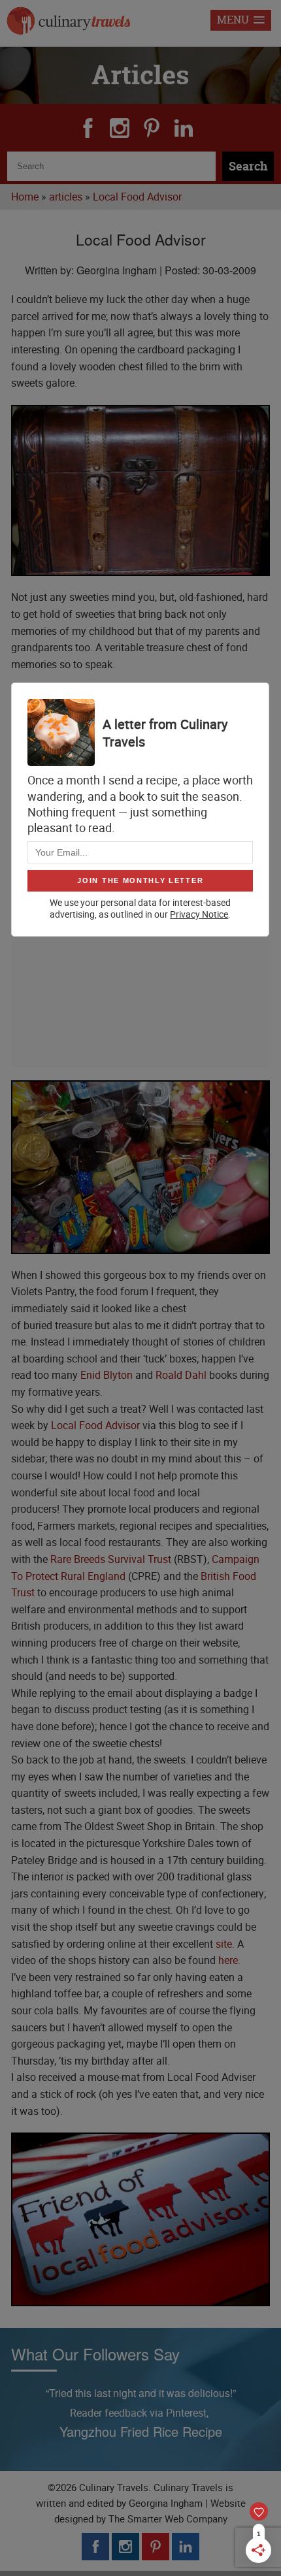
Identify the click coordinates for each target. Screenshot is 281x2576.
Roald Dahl (181, 1375)
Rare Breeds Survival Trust (111, 1559)
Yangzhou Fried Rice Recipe (141, 2431)
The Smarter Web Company (168, 2519)
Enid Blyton (107, 1375)
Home (25, 197)
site (224, 1944)
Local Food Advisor (137, 197)
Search (248, 166)
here (228, 1960)
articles (66, 197)
